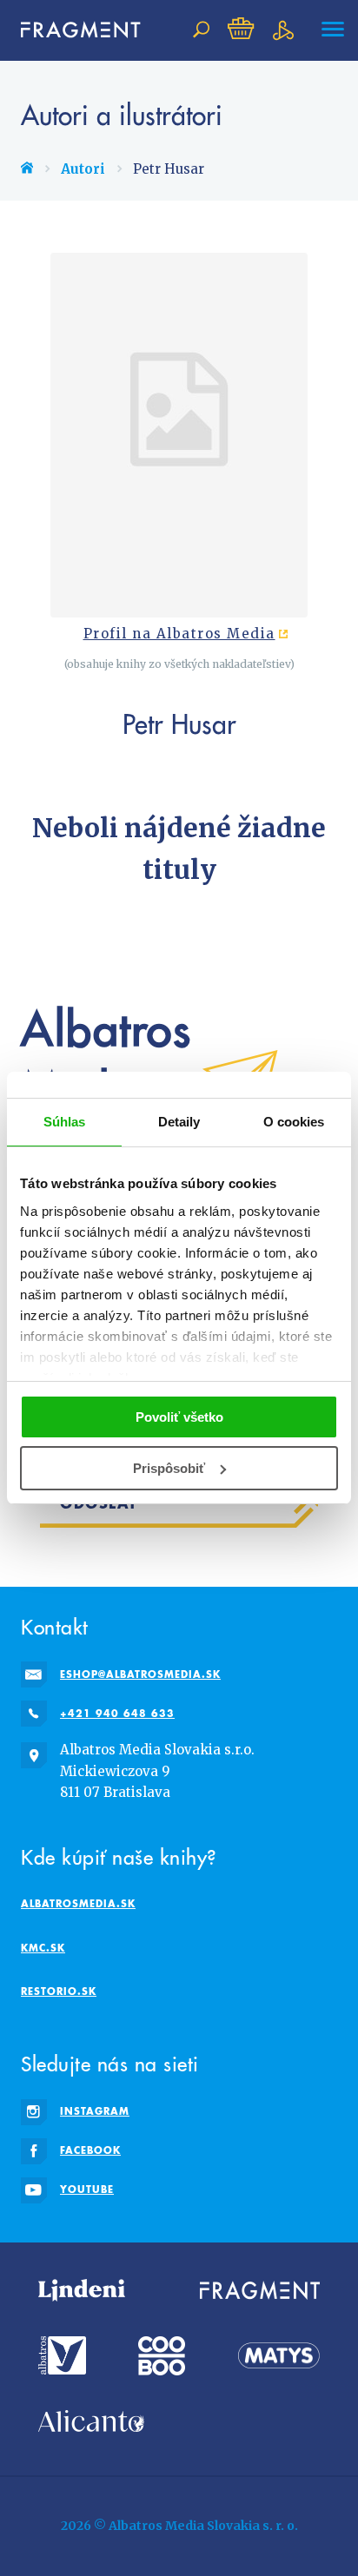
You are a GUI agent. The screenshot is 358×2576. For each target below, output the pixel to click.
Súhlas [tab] (65, 1122)
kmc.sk (43, 1948)
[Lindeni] (82, 2290)
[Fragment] (260, 2290)
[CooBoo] (162, 2356)
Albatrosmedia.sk (78, 1903)
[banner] (73, 30)
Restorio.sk (59, 1991)
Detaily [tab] (179, 1122)
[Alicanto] (91, 2421)
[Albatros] (62, 2356)
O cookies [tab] (294, 1122)
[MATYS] (279, 2356)
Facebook (90, 2150)
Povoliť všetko (179, 1417)
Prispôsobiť (169, 1468)
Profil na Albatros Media (179, 634)
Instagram (95, 2111)
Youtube (87, 2189)
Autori (83, 169)
